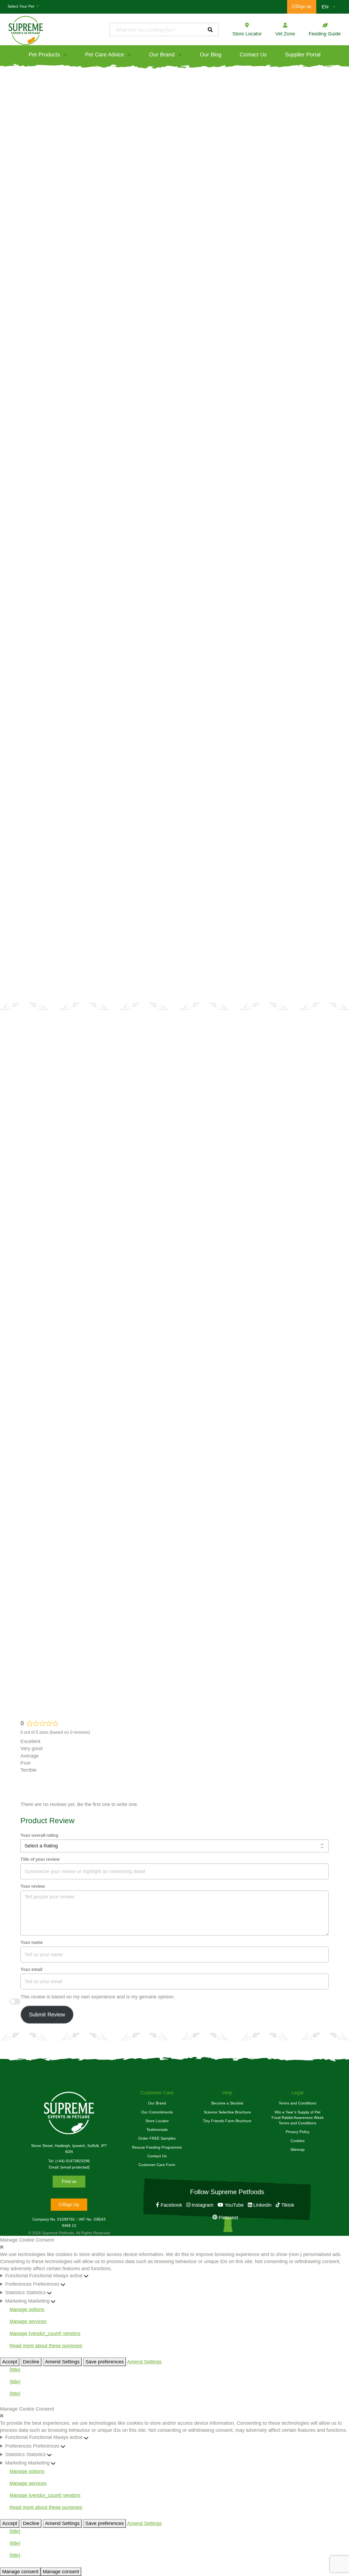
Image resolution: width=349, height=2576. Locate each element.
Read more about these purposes (46, 2346)
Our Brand (162, 55)
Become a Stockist (228, 1111)
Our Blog (211, 55)
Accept (10, 2362)
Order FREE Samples (157, 2138)
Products (38, 72)
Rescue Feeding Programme (157, 2147)
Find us (69, 2181)
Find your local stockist (176, 936)
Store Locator (157, 2121)
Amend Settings (62, 2362)
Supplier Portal (303, 55)
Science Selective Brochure (227, 2112)
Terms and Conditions (297, 2103)
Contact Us (253, 55)
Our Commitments (157, 2112)
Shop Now (53, 240)
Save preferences (105, 2362)
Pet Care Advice (105, 55)
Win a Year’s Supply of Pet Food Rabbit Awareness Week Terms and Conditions (298, 2118)
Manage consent (20, 2572)
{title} (15, 2370)
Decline (31, 2362)
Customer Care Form (157, 2165)
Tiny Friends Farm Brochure (227, 2121)
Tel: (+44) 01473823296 (69, 2161)
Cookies (298, 2141)
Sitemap (297, 2149)
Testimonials (157, 2130)
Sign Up (71, 2205)
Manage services (28, 2321)
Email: (69, 2167)
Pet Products (44, 55)
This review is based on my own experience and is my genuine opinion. (98, 1997)
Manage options (27, 2309)
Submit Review (47, 2015)
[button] (174, 2247)
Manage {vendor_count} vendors (45, 2333)
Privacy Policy (298, 2132)
